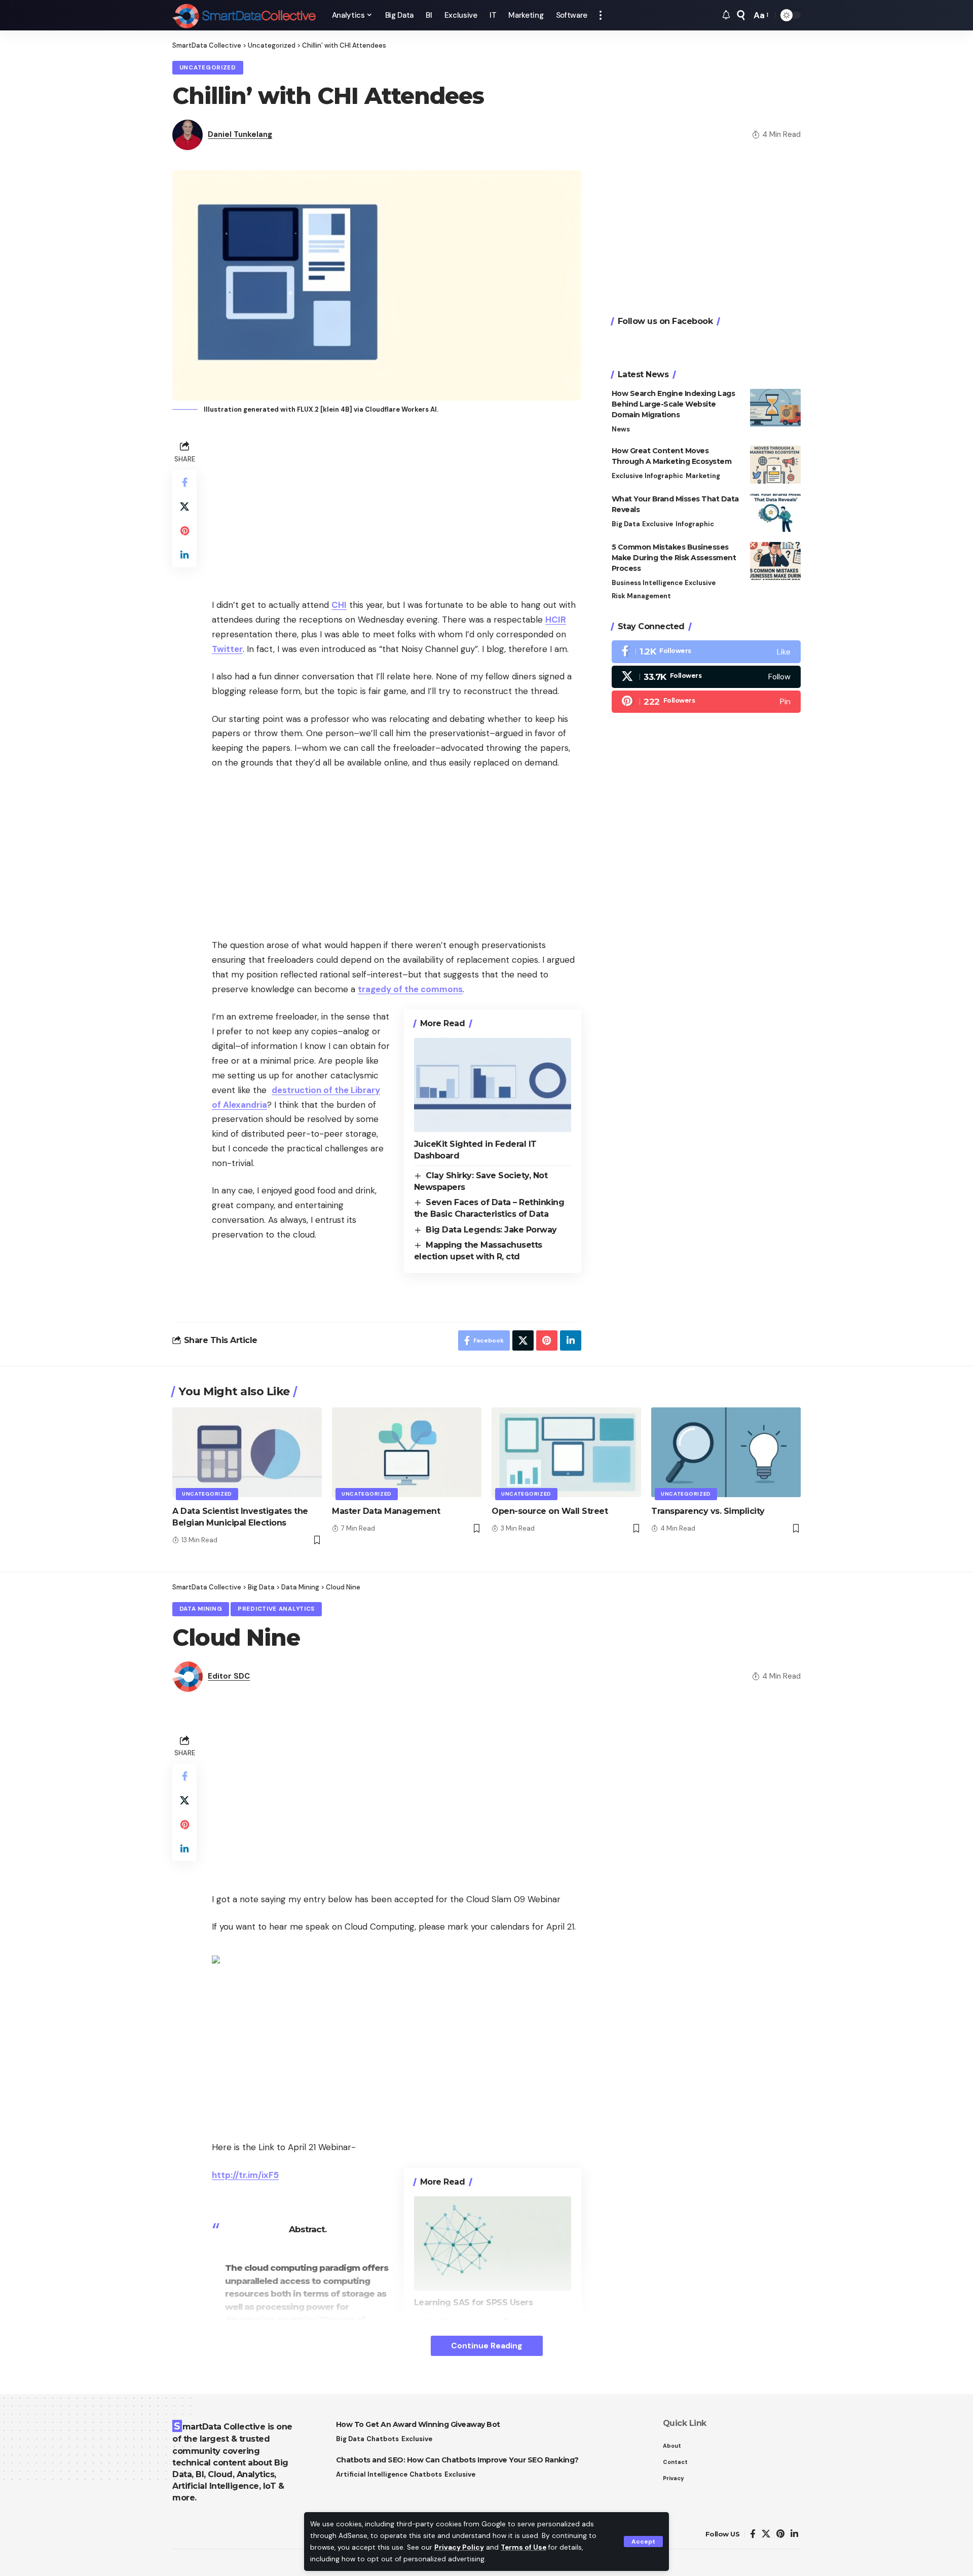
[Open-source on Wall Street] (566, 1452)
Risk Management (641, 596)
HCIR (556, 620)
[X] (706, 677)
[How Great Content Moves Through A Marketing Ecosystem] (775, 465)
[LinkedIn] (794, 2534)
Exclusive (627, 476)
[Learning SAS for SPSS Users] (493, 2243)
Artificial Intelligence (372, 2474)
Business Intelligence (647, 583)
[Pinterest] (706, 702)
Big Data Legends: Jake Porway (491, 1230)
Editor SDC (229, 1676)
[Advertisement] (397, 509)
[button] (643, 2542)
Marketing (703, 476)
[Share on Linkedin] (184, 555)
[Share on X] (184, 506)
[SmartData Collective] (244, 15)
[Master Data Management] (407, 1452)
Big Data (626, 524)
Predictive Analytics (276, 1609)
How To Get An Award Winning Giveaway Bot (418, 2424)
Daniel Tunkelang (240, 134)
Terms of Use (523, 2547)
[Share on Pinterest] (184, 531)
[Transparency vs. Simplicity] (726, 1452)
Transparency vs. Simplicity (708, 1511)
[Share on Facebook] (184, 482)
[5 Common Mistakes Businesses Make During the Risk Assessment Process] (775, 561)
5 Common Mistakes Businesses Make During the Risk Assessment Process (674, 558)
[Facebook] (706, 652)
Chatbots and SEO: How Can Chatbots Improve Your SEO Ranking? (457, 2460)
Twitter (227, 649)
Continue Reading (487, 2346)
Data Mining (201, 1609)
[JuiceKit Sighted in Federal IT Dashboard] (493, 1085)
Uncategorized (208, 68)
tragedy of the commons (410, 989)
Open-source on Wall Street (550, 1511)
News (621, 430)
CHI (339, 605)
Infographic (664, 476)
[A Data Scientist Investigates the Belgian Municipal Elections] (247, 1452)
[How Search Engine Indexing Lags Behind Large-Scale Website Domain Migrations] (775, 408)
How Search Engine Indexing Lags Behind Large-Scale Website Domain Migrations (673, 405)
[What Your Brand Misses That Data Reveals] (775, 513)
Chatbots (383, 2439)
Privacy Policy (459, 2547)
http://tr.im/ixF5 (245, 2175)
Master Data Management (386, 1511)
